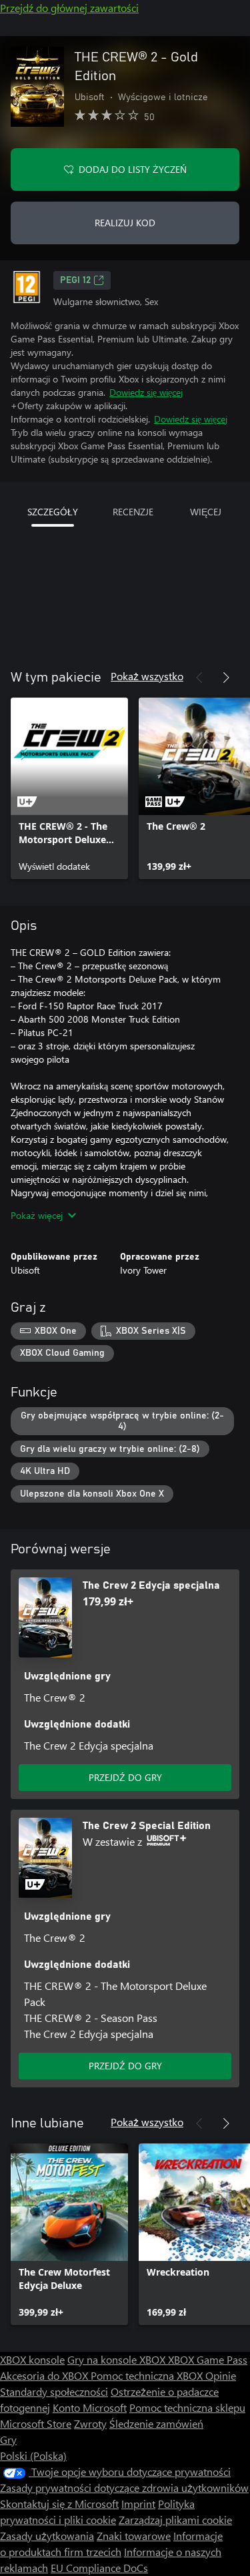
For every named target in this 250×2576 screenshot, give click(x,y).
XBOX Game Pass (208, 2359)
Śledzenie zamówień (156, 2423)
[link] (69, 788)
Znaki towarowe (134, 2536)
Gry (8, 2439)
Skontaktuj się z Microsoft (59, 2504)
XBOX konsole (32, 2359)
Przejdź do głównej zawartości (69, 8)
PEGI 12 (75, 280)
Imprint (138, 2504)
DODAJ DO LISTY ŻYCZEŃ (133, 169)
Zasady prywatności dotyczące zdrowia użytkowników (124, 2488)
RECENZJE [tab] (133, 512)
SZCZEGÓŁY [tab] (53, 512)
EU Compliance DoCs (99, 2568)
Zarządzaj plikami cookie (175, 2520)
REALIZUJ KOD (125, 223)
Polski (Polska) (33, 2456)
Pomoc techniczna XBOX (148, 2375)
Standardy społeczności (54, 2391)
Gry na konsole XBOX (118, 2359)
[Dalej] (226, 678)
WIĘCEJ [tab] (206, 512)
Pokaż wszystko (147, 676)
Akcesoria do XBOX (45, 2375)
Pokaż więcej (37, 1215)
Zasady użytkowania (47, 2536)
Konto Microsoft (90, 2407)
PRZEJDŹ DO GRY (125, 1777)
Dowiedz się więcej (146, 392)
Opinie (221, 2375)
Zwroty (90, 2423)
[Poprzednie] (199, 678)
